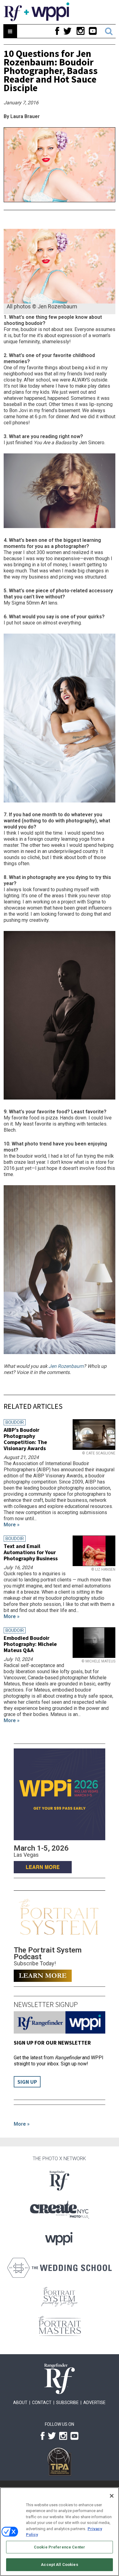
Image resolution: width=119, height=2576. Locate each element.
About (20, 2403)
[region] (60, 2532)
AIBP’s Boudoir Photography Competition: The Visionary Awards (25, 1439)
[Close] (112, 2496)
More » (22, 2124)
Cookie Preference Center (60, 2547)
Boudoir (15, 1422)
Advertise (94, 2403)
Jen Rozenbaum (66, 1366)
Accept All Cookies (59, 2565)
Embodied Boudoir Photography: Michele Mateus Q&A (30, 1644)
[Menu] (10, 31)
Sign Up (27, 2082)
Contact (42, 2403)
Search (109, 31)
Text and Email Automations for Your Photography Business (31, 1552)
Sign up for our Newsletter (52, 2043)
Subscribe (67, 2403)
